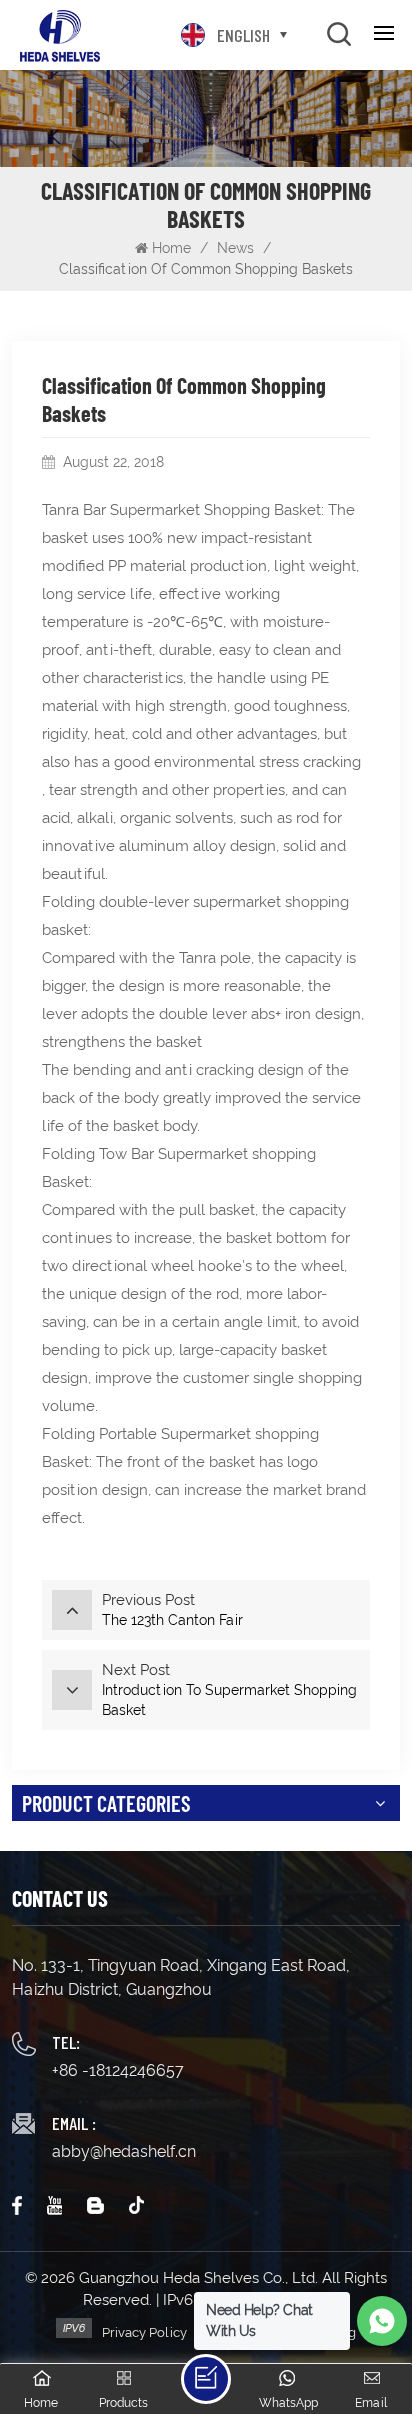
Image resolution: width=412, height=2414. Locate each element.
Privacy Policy (144, 2332)
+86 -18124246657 (118, 2070)
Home (171, 248)
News (235, 248)
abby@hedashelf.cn (124, 2151)
